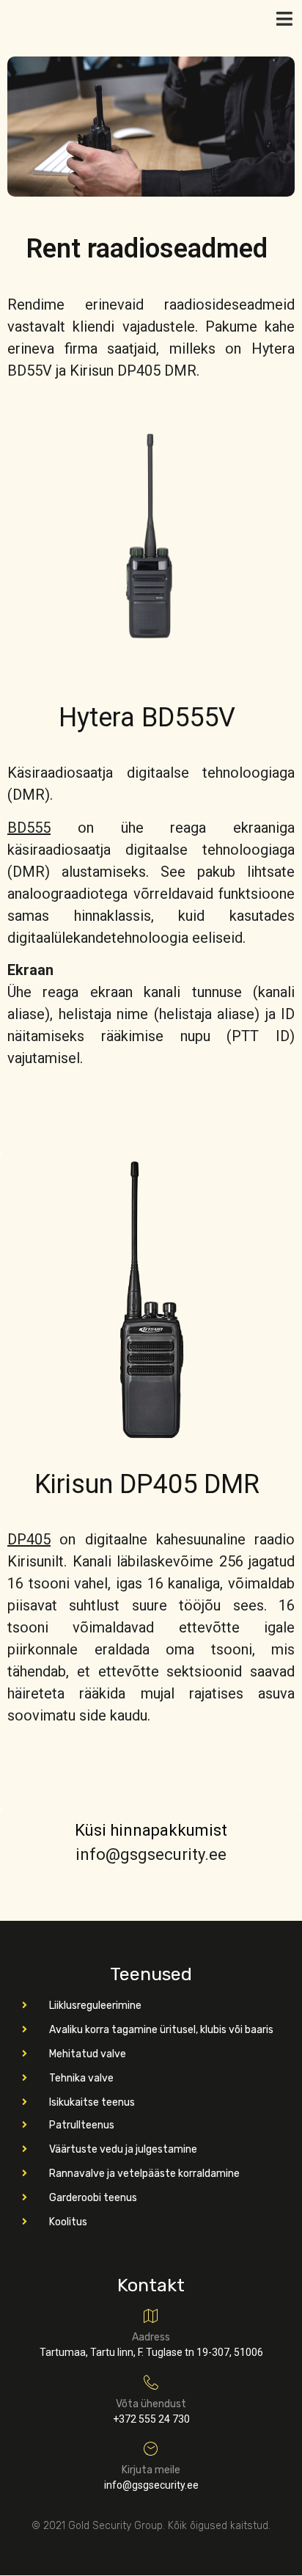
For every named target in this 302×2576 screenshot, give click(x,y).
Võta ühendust (151, 2404)
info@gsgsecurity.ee (151, 1854)
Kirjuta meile (151, 2470)
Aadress (151, 2337)
